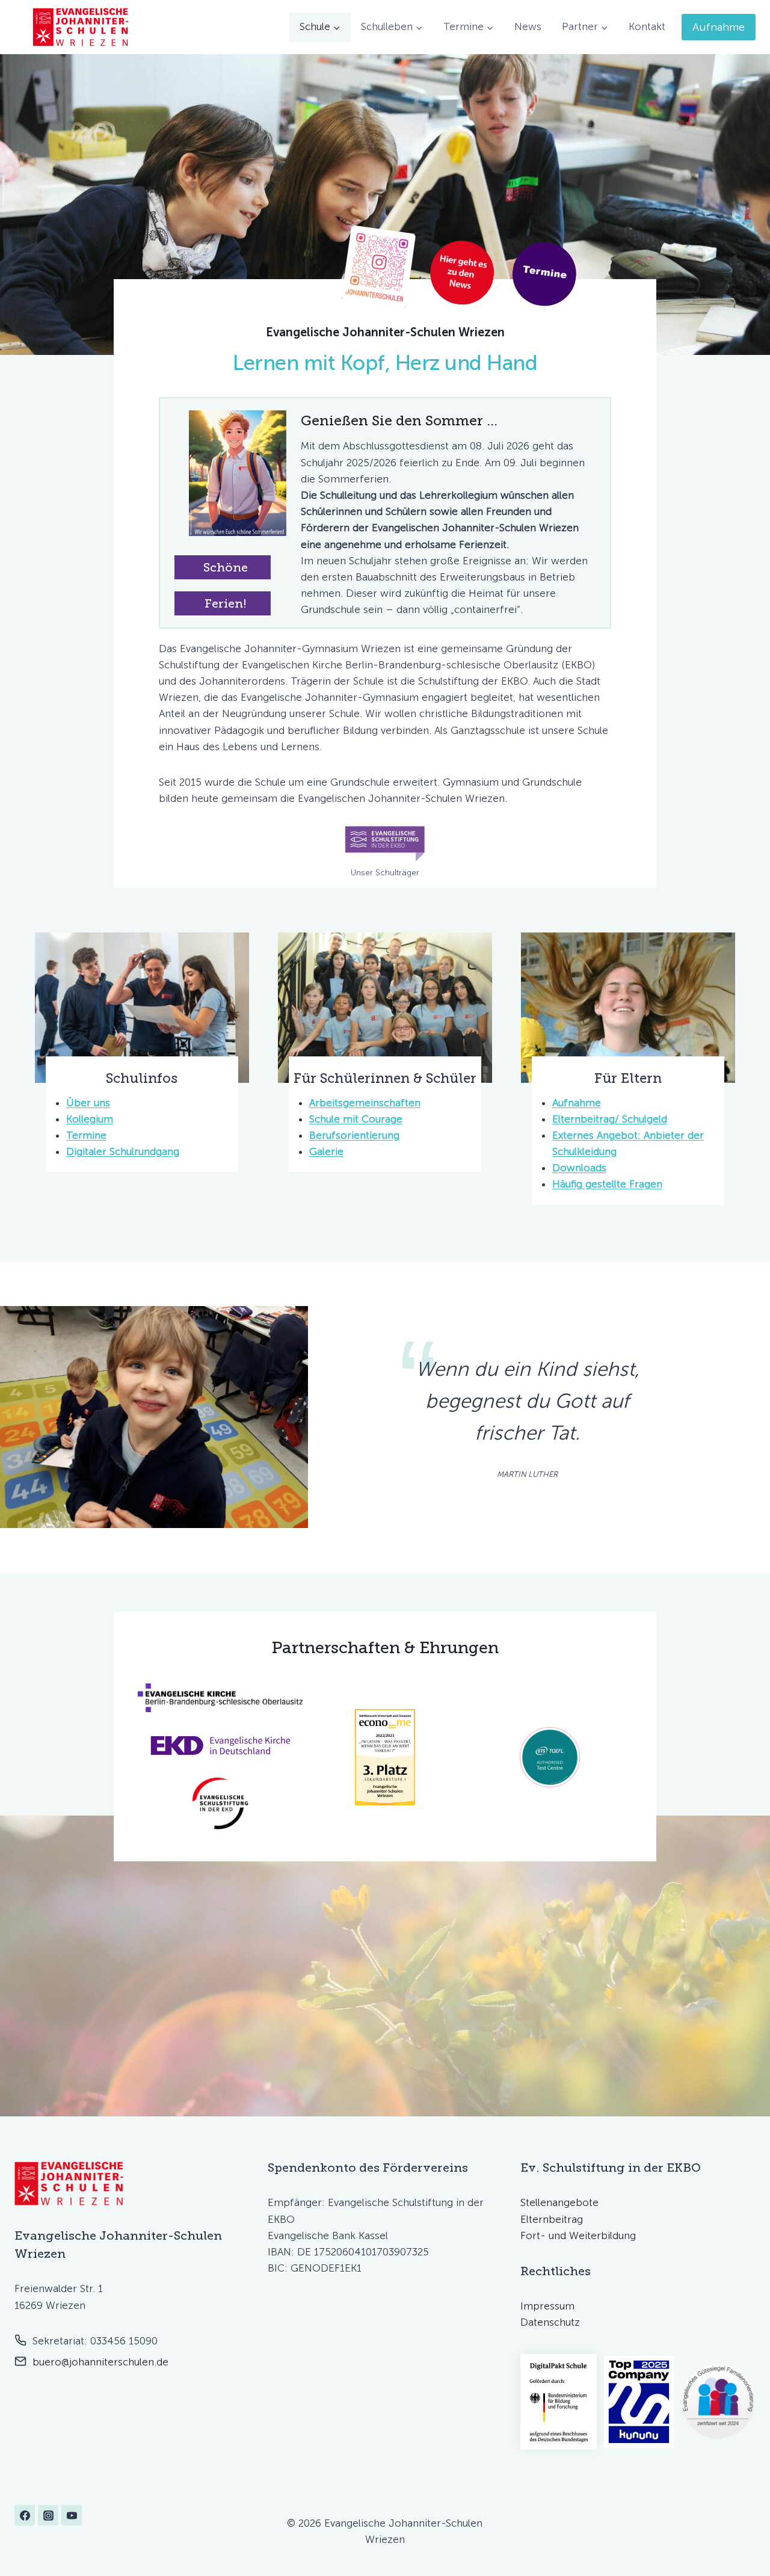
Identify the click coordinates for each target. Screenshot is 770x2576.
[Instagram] (48, 2515)
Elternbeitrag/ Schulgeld (610, 1119)
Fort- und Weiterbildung (578, 2236)
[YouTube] (72, 2515)
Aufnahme (719, 27)
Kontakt (647, 26)
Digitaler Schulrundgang (123, 1151)
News (528, 26)
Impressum (547, 2306)
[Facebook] (25, 2515)
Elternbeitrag (552, 2219)
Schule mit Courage (356, 1119)
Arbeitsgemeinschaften (365, 1103)
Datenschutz (550, 2322)
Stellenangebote (559, 2202)
